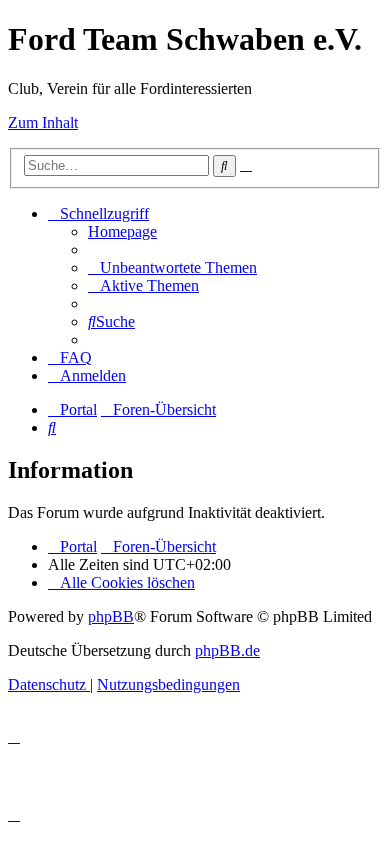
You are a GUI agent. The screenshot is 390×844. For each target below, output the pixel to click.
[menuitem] (122, 231)
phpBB (111, 616)
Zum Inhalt (43, 122)
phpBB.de (227, 650)
